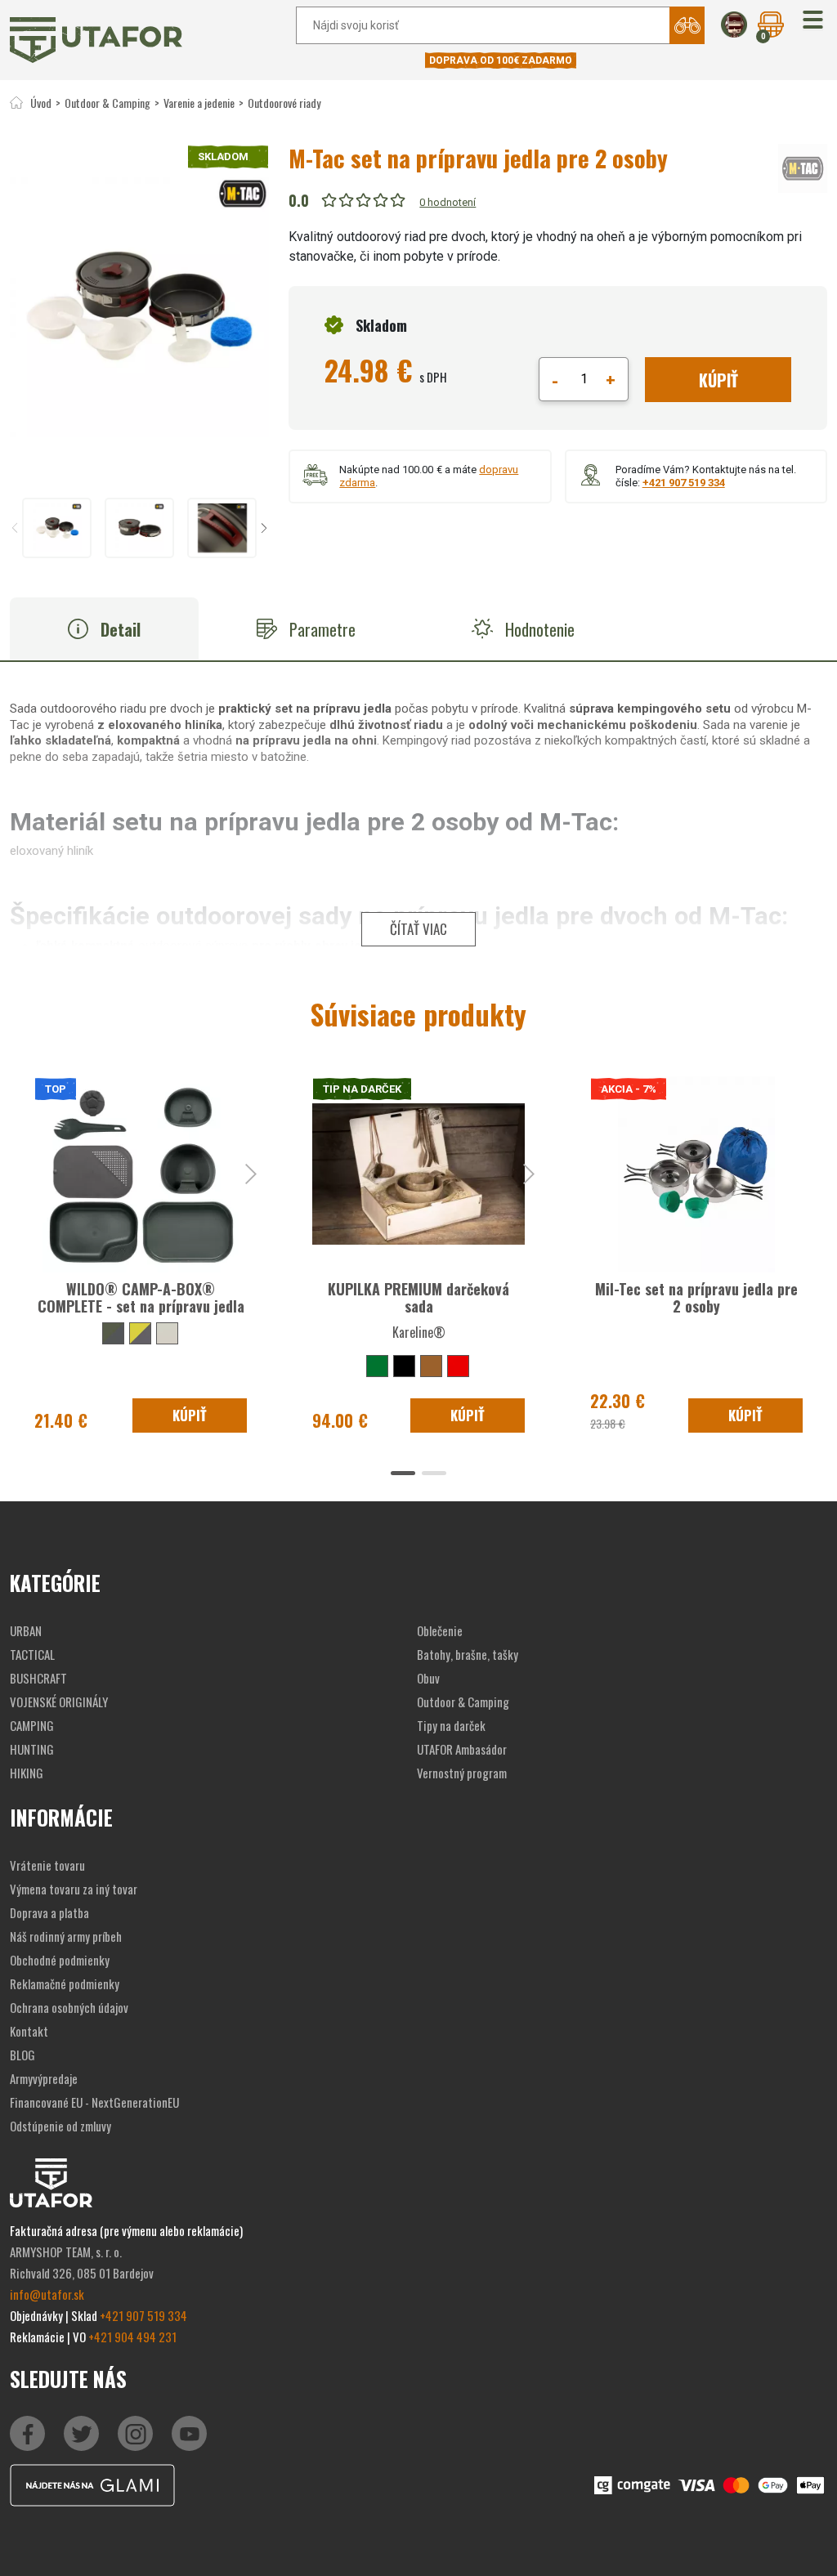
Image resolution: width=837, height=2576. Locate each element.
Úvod (41, 103)
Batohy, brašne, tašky (468, 1654)
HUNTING (32, 1749)
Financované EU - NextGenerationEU (94, 2102)
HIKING (27, 1773)
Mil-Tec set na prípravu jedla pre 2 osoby (696, 1298)
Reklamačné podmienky (65, 1983)
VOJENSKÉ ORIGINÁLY (59, 1702)
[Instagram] (189, 2433)
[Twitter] (81, 2433)
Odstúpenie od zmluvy (60, 2126)
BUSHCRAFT (38, 1678)
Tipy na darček (451, 1725)
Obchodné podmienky (60, 1960)
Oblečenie (440, 1630)
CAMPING (32, 1725)
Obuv (428, 1678)
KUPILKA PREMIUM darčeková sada (418, 1298)
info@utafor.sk (47, 2294)
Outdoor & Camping (107, 103)
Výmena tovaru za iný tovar (74, 1889)
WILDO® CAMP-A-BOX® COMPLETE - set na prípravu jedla (141, 1298)
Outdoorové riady (284, 103)
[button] (813, 21)
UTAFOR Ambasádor (462, 1749)
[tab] (104, 629)
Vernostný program (462, 1773)
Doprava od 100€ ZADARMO (501, 60)
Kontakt (29, 2031)
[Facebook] (27, 2433)
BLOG (22, 2055)
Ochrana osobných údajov (69, 2007)
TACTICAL (32, 1654)
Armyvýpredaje (44, 2078)
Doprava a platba (49, 1912)
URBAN (26, 1630)
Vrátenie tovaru (47, 1865)
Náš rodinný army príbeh (66, 1936)
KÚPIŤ (718, 380)
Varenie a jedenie (199, 103)
